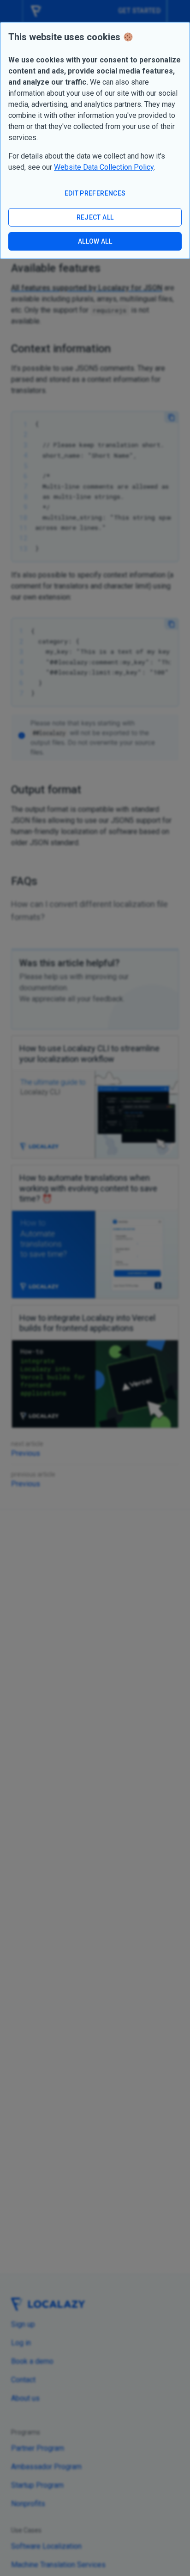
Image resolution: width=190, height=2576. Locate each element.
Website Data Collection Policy (104, 167)
